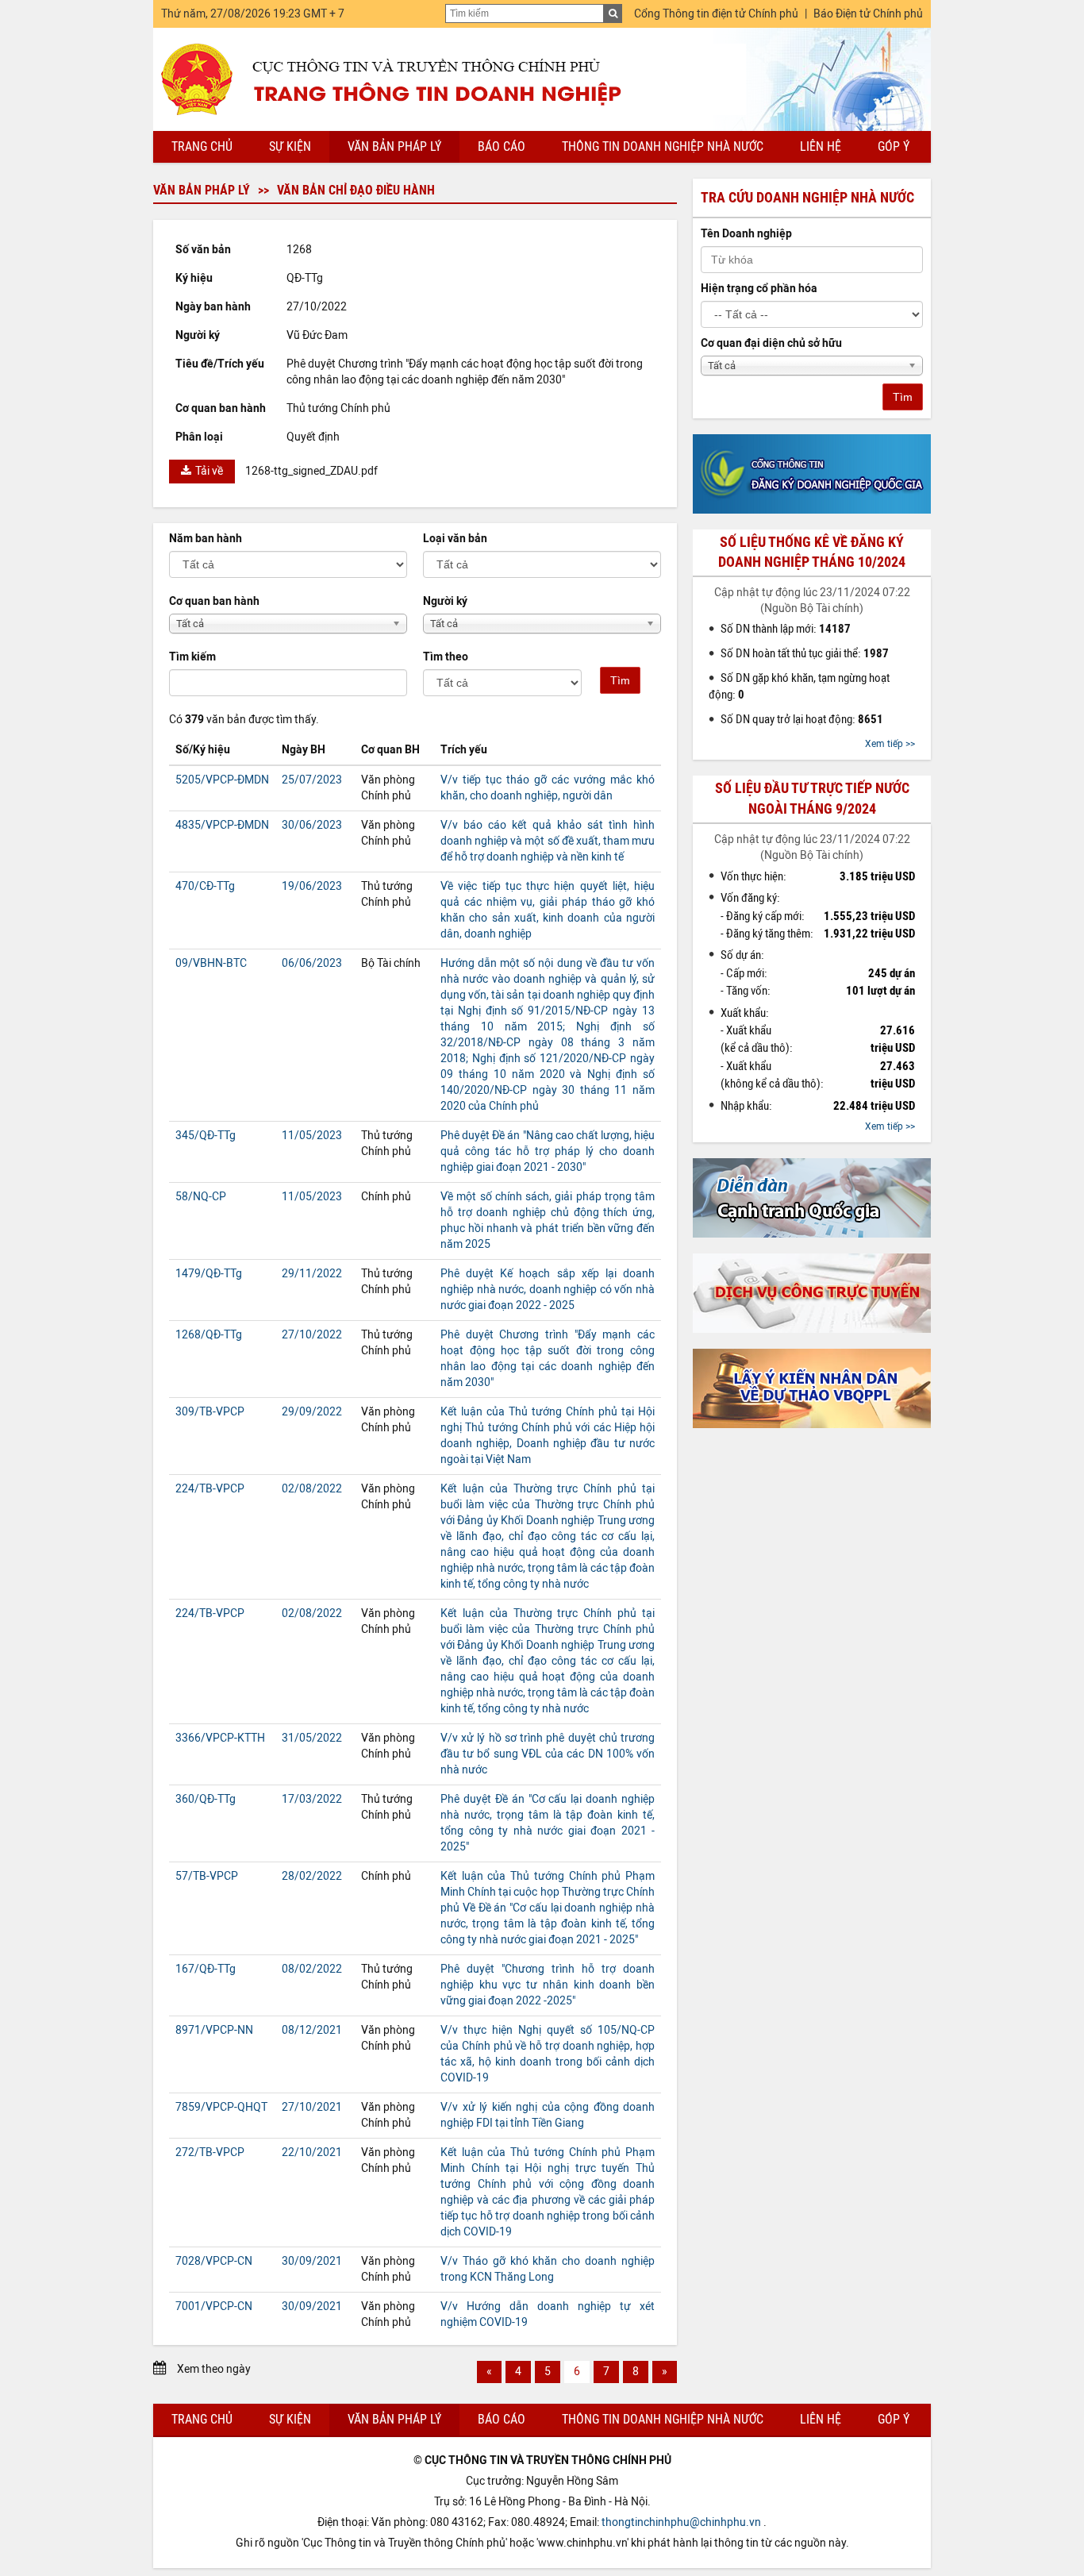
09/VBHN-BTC (211, 963)
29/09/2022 (312, 1412)
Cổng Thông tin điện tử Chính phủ (716, 14)
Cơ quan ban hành (214, 601)
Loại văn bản (455, 539)
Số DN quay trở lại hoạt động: (802, 719)
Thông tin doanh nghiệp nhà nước (663, 146)
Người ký (445, 601)
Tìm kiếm (192, 657)
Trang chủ (202, 146)
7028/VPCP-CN (214, 2261)
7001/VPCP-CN (214, 2306)
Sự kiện (290, 146)
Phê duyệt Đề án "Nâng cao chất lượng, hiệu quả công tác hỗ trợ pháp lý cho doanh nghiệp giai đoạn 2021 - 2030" (548, 1151)
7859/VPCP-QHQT (221, 2107)
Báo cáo (502, 146)
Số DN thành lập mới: (786, 629)
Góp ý (894, 146)
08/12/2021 (312, 2030)
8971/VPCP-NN (214, 2030)
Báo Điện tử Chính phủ (868, 14)
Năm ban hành (206, 539)
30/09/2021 (312, 2261)
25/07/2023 (312, 780)
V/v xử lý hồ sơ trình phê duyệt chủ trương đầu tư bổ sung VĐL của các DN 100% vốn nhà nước (548, 1754)
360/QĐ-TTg (206, 1799)
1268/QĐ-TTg (209, 1335)
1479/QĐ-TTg (209, 1274)
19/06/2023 (312, 886)
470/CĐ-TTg (205, 886)
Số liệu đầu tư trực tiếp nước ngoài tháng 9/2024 (812, 798)
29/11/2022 (312, 1274)
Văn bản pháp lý (394, 146)
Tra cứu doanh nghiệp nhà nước (807, 198)
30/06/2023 (312, 825)
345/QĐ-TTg (206, 1136)
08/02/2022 (312, 1969)
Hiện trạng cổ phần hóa (759, 289)
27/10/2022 (312, 1335)
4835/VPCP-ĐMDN (222, 825)
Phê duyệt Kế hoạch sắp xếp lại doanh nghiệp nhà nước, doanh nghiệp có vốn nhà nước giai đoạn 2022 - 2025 (548, 1290)
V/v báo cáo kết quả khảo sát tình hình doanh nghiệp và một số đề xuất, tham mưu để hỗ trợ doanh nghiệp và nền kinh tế (548, 841)
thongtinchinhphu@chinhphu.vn (681, 2522)
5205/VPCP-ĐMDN (222, 780)
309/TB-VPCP (210, 1412)
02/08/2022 (312, 1489)
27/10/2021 (312, 2107)
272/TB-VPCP (210, 2152)
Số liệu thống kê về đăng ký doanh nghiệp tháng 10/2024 (812, 552)
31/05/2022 (312, 1738)
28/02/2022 (312, 1876)
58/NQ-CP (201, 1197)
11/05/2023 (312, 1136)
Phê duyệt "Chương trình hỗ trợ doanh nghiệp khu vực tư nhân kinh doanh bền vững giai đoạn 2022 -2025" (548, 1985)
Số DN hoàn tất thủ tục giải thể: (805, 653)
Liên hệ (821, 146)
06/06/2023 (312, 963)
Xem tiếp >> (890, 744)
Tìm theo (446, 657)
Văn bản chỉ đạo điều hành (356, 190)
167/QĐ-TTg (206, 1969)
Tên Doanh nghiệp (746, 234)
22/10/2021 (312, 2152)
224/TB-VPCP (210, 1489)
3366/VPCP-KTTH (220, 1738)
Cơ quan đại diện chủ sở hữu (771, 343)
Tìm (620, 680)
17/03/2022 (312, 1799)
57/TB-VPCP (207, 1876)
